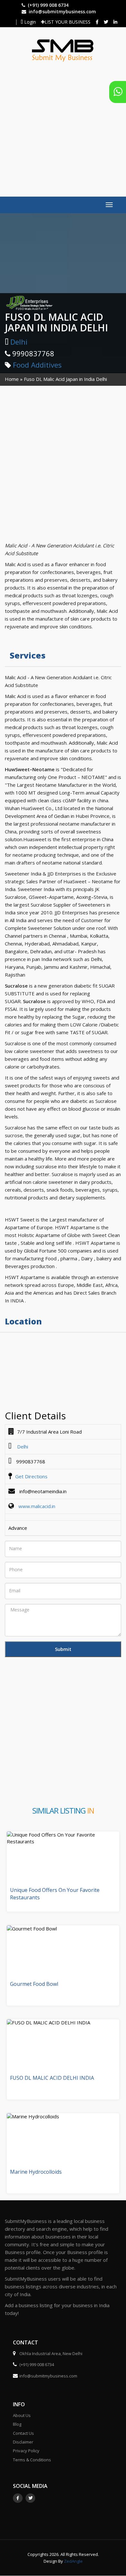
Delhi (19, 342)
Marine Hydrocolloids (36, 2172)
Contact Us (23, 2433)
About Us (22, 2415)
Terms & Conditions (32, 2460)
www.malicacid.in (37, 1506)
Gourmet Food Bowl (34, 1984)
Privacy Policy (26, 2451)
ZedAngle (73, 2561)
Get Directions (31, 1476)
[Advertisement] (63, 126)
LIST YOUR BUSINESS (68, 22)
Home (12, 379)
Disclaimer (23, 2442)
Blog (17, 2424)
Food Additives (37, 365)
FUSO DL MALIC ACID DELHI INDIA (52, 2078)
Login (29, 22)
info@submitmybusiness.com (62, 11)
